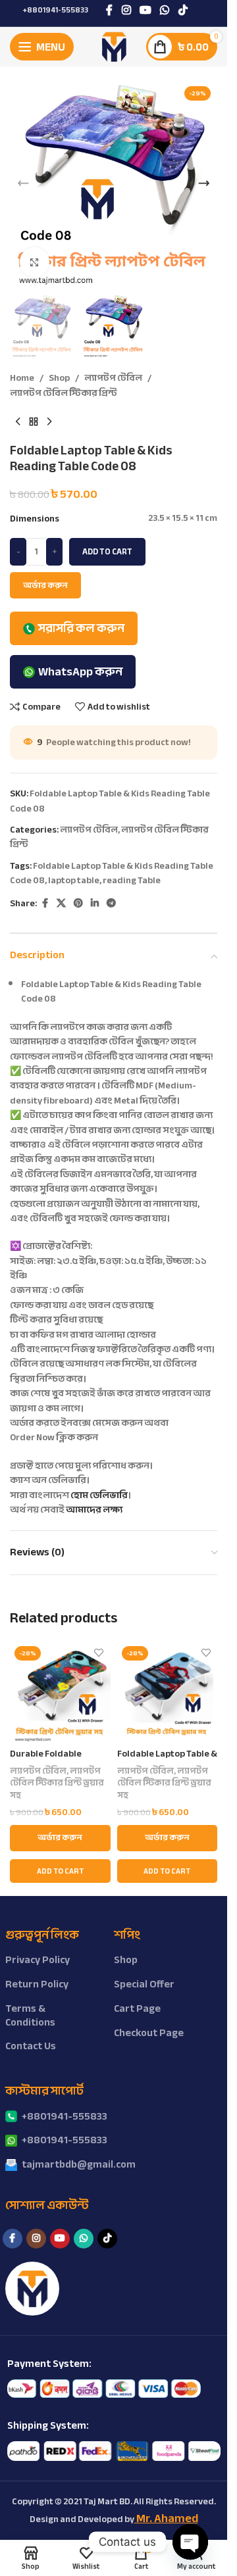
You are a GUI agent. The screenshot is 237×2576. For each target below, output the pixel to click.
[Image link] (104, 2388)
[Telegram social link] (111, 904)
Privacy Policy (38, 1960)
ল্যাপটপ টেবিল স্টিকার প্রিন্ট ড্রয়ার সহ (57, 1783)
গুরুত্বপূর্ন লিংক (42, 1935)
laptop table (74, 880)
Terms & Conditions (30, 2015)
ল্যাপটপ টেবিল (113, 378)
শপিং (127, 1935)
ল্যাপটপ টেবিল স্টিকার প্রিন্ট (64, 393)
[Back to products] (34, 422)
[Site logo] (114, 46)
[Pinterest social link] (78, 904)
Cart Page (137, 2008)
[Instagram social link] (126, 10)
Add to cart (107, 552)
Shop (59, 378)
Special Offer (144, 1984)
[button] (23, 183)
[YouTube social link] (145, 10)
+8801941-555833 (56, 10)
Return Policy (37, 1984)
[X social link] (61, 904)
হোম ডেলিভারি (99, 1495)
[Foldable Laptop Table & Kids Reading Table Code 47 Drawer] (168, 1692)
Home (22, 378)
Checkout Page (149, 2033)
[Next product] (49, 422)
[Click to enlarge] (35, 262)
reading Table (132, 880)
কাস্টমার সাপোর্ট (44, 2091)
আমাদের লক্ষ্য (94, 1510)
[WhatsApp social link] (165, 10)
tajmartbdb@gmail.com (79, 2164)
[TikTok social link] (183, 10)
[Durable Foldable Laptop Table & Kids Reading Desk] (60, 1692)
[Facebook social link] (109, 10)
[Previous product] (18, 422)
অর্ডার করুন (45, 585)
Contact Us (31, 2046)
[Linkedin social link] (95, 904)
